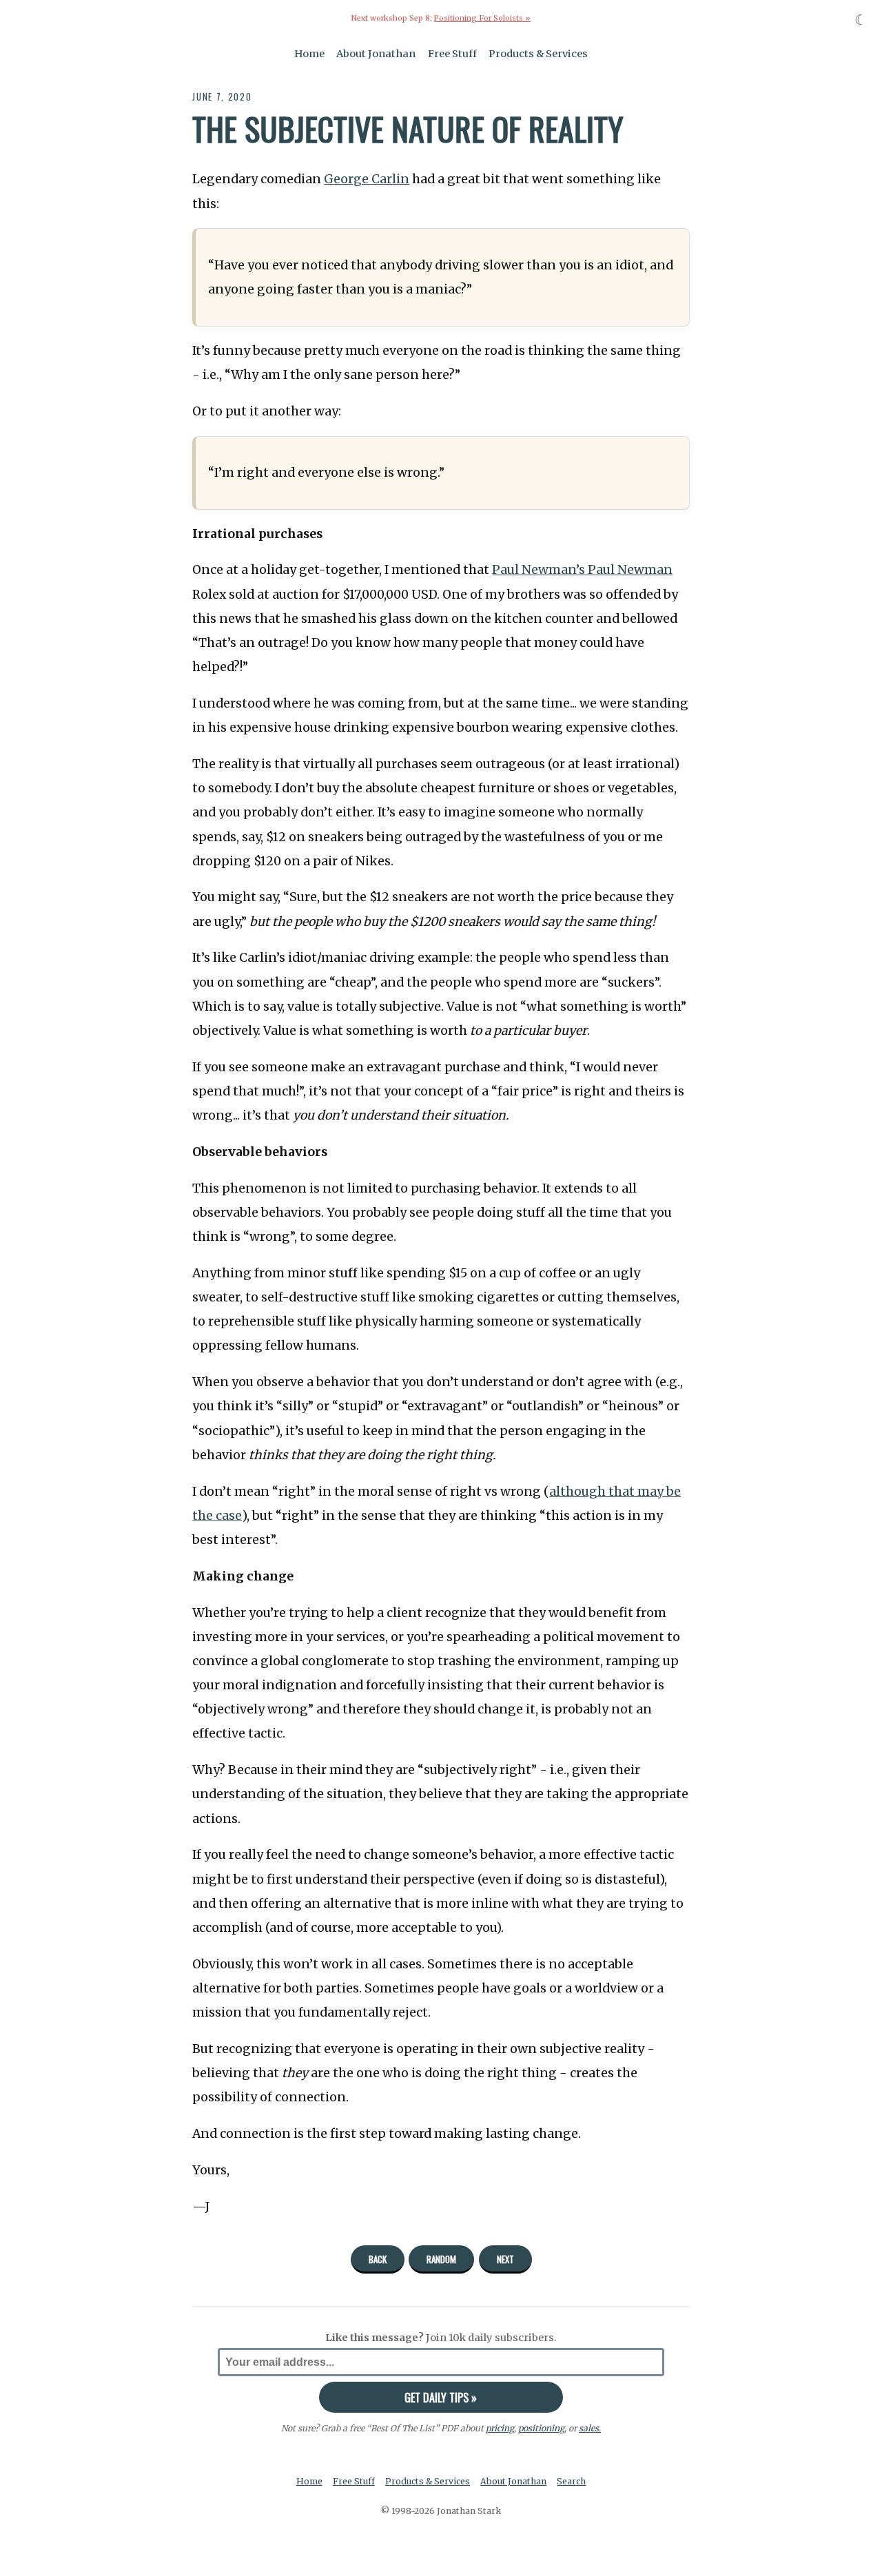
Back (378, 2259)
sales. (590, 2428)
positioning (541, 2428)
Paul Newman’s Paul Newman (582, 570)
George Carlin (367, 179)
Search (571, 2481)
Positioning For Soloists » (482, 18)
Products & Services (538, 54)
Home (309, 54)
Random (441, 2259)
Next (505, 2259)
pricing (500, 2428)
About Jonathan (376, 54)
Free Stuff (452, 54)
